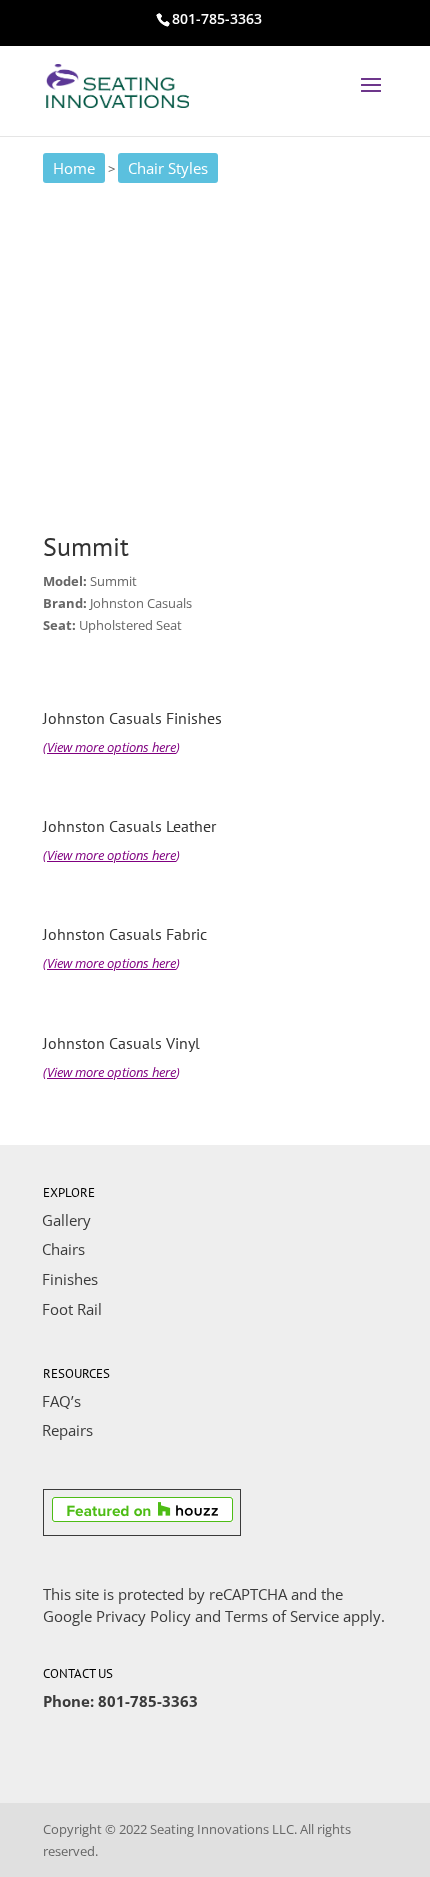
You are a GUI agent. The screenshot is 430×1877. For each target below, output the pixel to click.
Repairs (67, 1430)
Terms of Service (282, 1616)
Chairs (63, 1249)
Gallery (66, 1220)
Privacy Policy (143, 1616)
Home (74, 168)
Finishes (70, 1279)
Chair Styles (168, 168)
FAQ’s (61, 1401)
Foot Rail (72, 1309)
